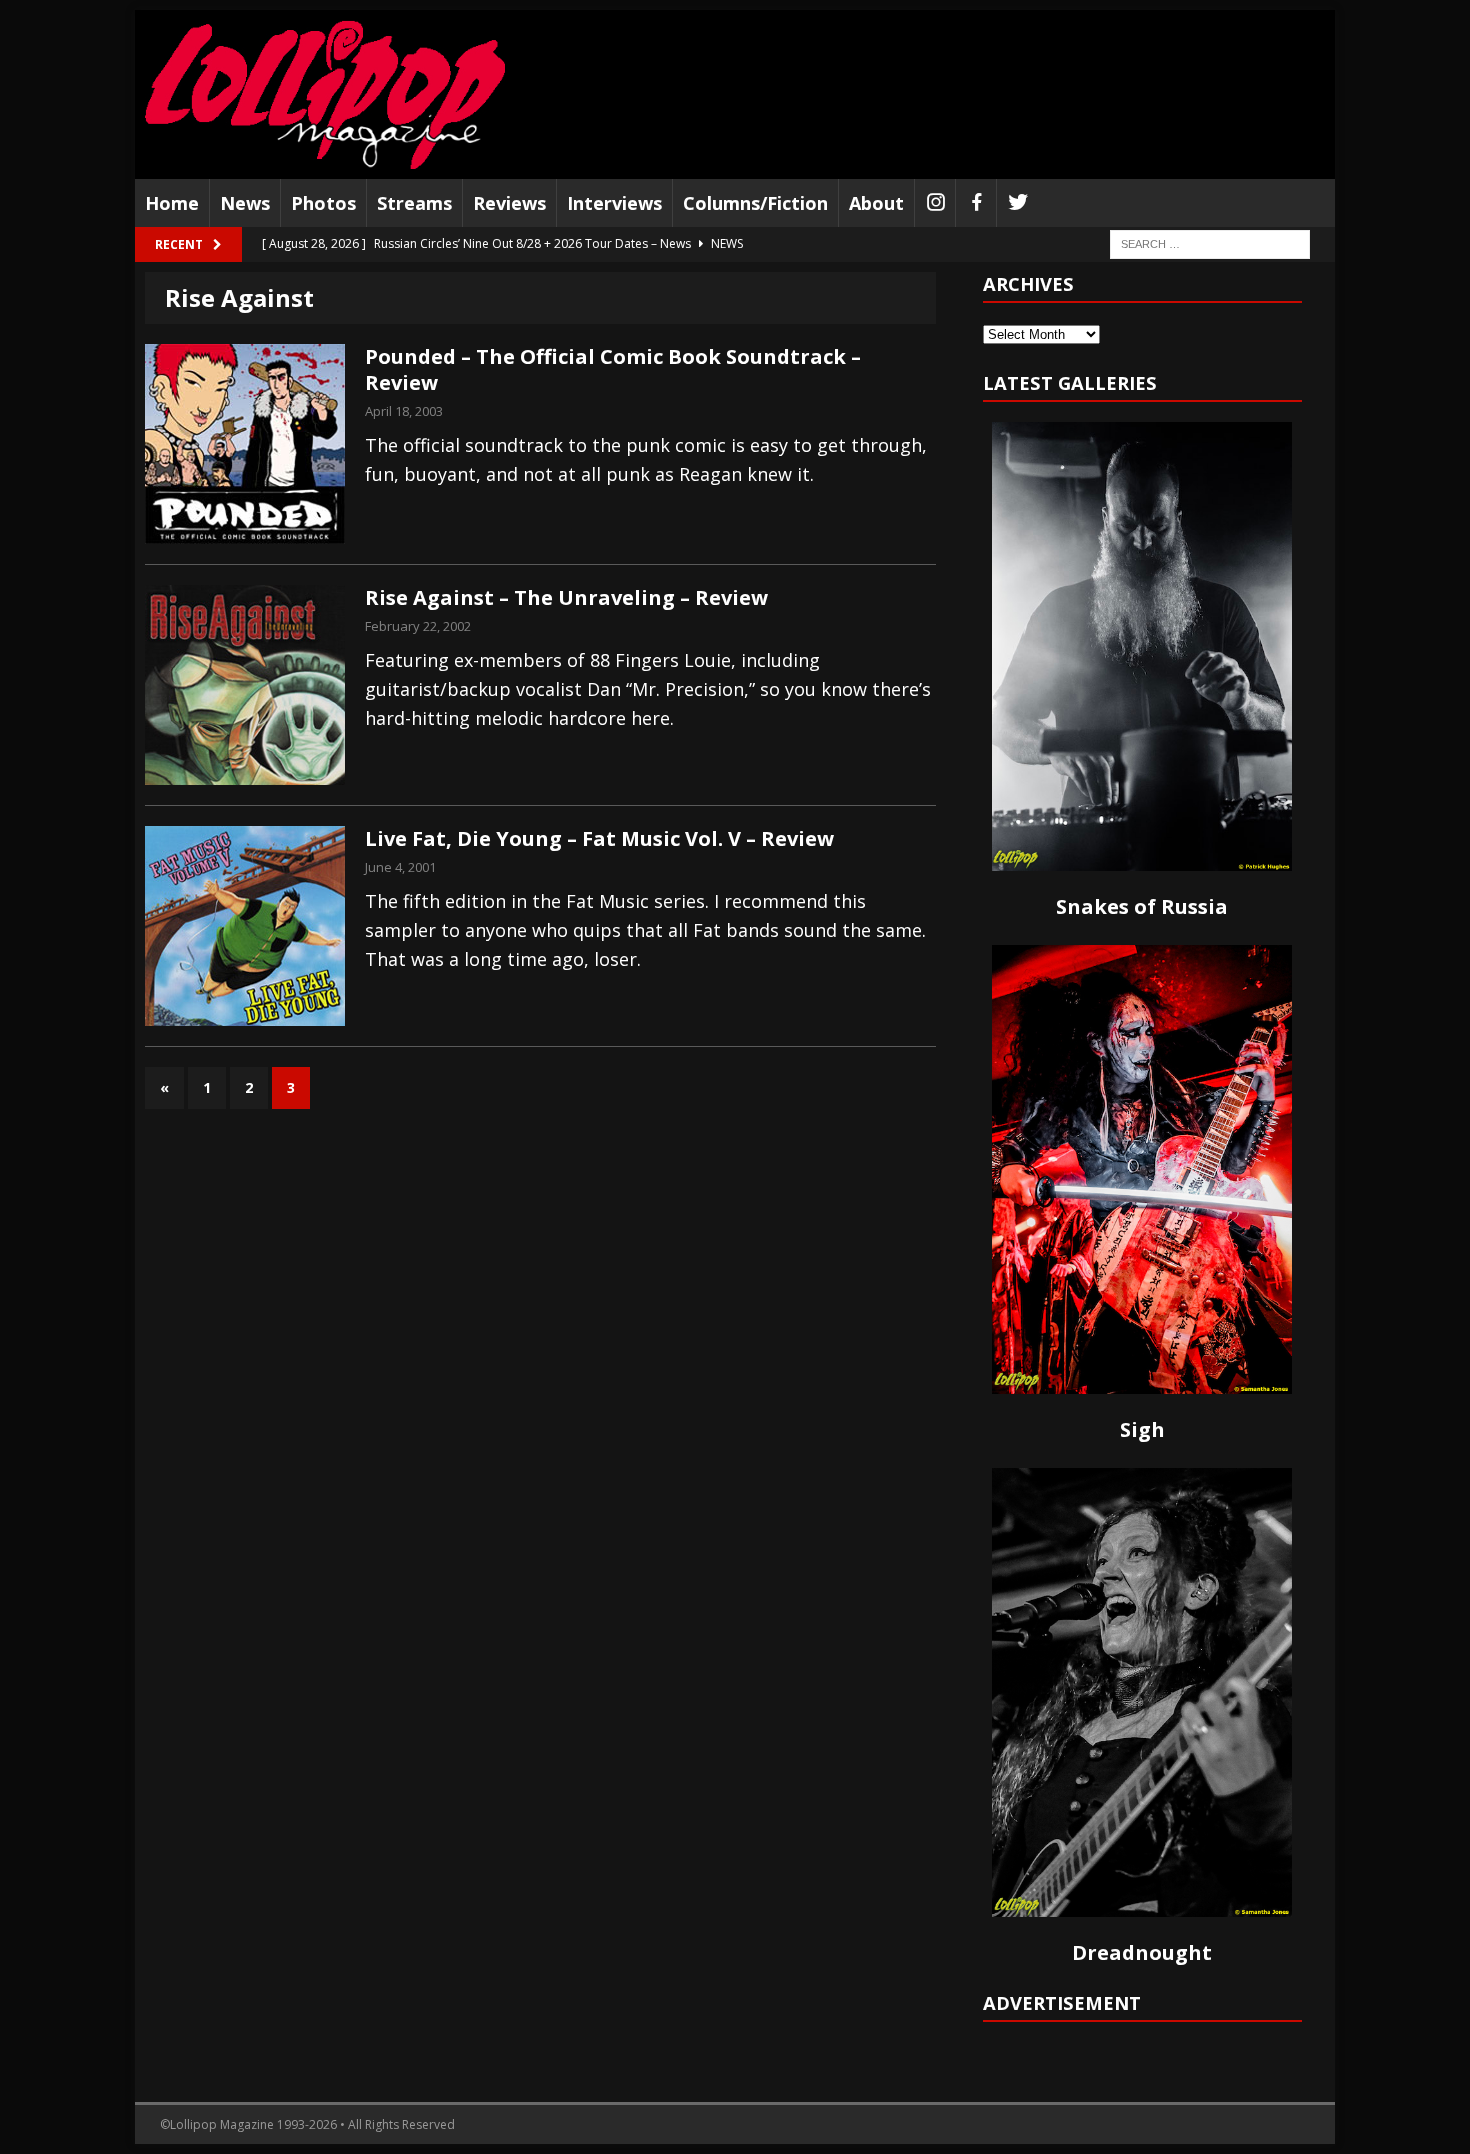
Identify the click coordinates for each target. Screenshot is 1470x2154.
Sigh (1142, 1429)
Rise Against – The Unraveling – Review (566, 597)
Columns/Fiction (755, 203)
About (876, 203)
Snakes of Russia (1142, 906)
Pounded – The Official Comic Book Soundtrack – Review (613, 369)
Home (172, 203)
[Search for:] (1210, 243)
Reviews (509, 203)
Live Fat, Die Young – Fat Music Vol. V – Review (599, 838)
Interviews (614, 203)
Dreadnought (1142, 1952)
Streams (414, 203)
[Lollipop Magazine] (325, 94)
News (245, 203)
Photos (323, 203)
